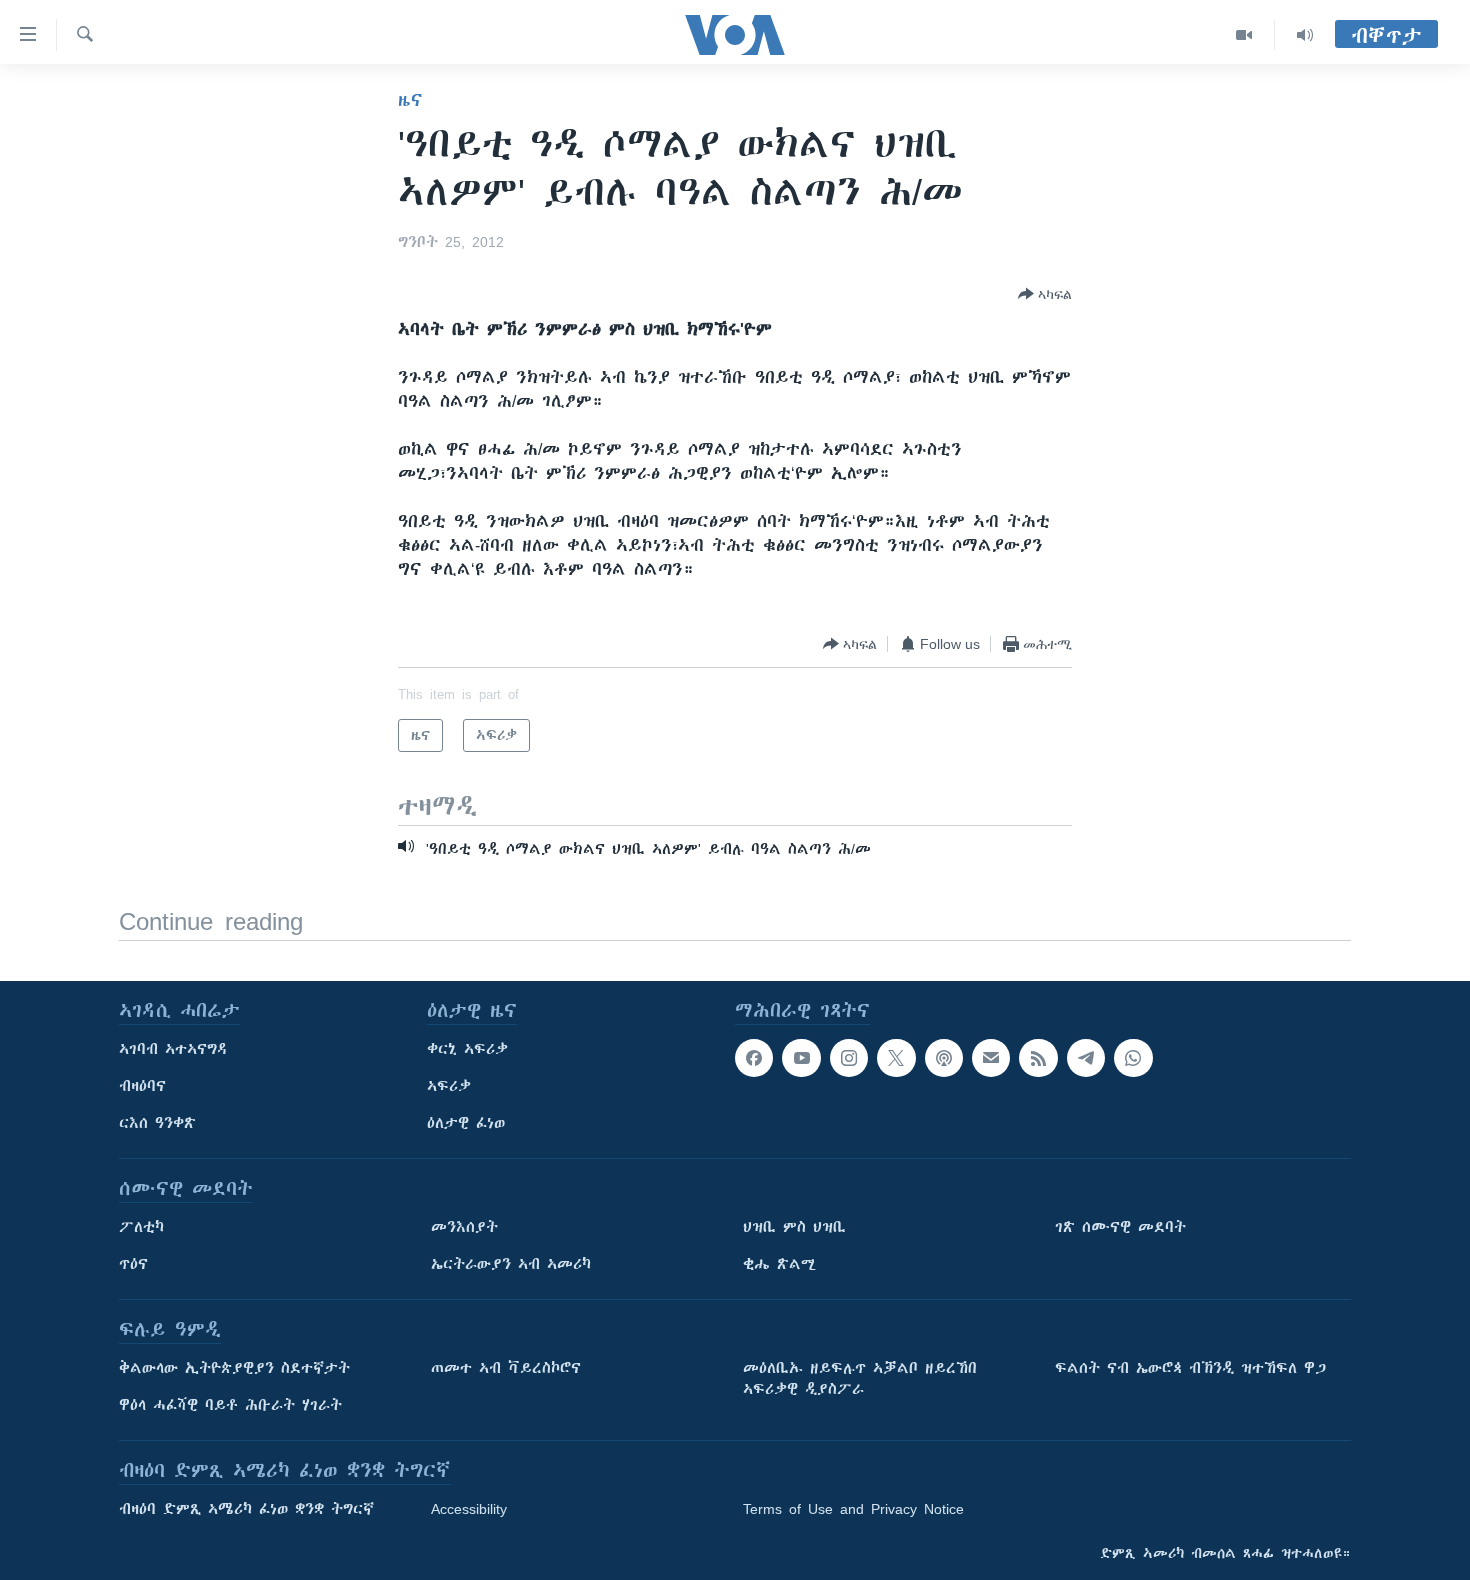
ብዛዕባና (142, 1086)
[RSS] (1038, 1058)
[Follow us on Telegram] (1086, 1058)
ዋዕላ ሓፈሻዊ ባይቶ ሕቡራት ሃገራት (230, 1405)
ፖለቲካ (141, 1227)
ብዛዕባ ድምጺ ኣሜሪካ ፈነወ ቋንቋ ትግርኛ (246, 1509)
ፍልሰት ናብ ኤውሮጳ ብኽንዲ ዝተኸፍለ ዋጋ (1190, 1368)
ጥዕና (133, 1264)
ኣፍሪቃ (449, 1086)
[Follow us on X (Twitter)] (896, 1058)
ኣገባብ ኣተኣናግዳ (173, 1049)
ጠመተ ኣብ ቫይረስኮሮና (506, 1368)
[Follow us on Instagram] (849, 1058)
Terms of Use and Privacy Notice (853, 1509)
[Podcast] (944, 1058)
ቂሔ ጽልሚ (779, 1264)
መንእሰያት (464, 1227)
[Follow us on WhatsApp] (1133, 1058)
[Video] (1244, 35)
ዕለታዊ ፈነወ (466, 1123)
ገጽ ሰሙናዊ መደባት (1120, 1227)
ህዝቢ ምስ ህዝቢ (794, 1227)
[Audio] (1305, 35)
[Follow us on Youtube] (801, 1058)
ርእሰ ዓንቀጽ (157, 1123)
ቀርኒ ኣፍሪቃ (467, 1049)
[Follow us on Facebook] (754, 1058)
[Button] (1045, 294)
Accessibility (469, 1509)
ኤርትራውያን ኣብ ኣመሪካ (511, 1264)
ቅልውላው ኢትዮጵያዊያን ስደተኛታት (234, 1368)
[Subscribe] (991, 1058)
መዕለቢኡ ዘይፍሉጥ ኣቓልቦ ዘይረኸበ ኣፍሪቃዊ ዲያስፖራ (860, 1378)
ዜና (410, 100)
